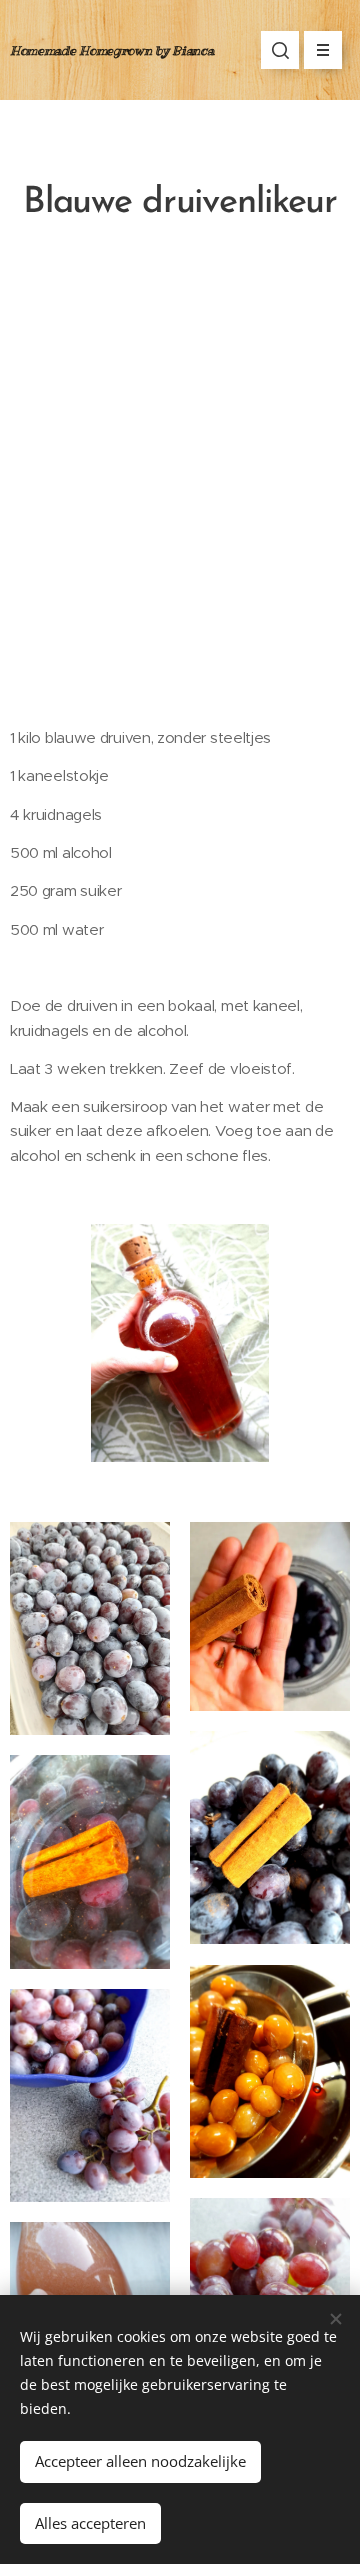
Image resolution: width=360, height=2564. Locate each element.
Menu (323, 50)
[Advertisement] (180, 490)
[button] (280, 50)
